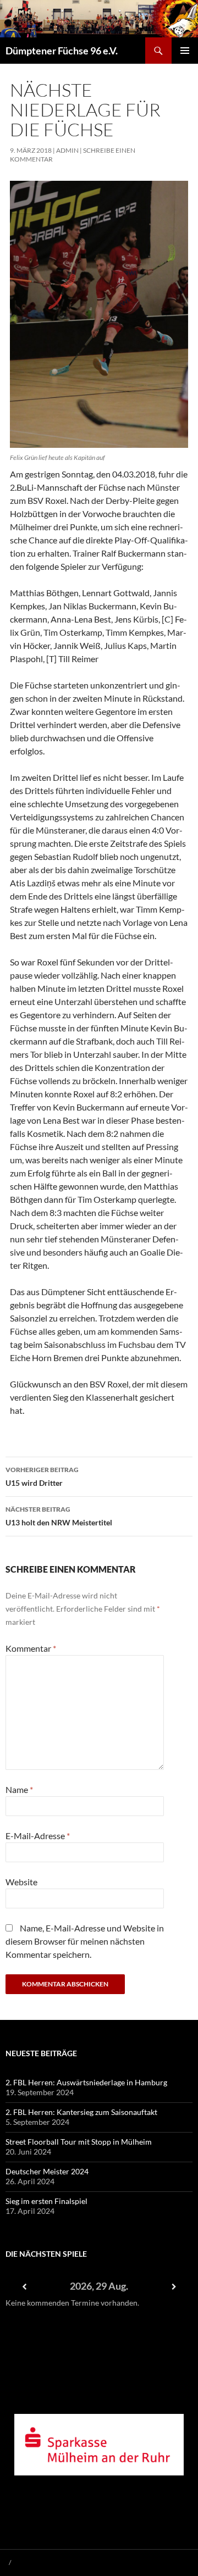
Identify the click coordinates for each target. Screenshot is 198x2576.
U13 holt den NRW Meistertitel (59, 1516)
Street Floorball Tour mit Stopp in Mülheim (79, 2142)
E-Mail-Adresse (38, 1836)
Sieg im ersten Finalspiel (46, 2201)
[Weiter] (174, 2287)
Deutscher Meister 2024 (47, 2171)
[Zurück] (24, 2287)
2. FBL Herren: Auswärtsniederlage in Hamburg (86, 2082)
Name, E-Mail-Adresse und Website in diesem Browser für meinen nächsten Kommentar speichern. (85, 1941)
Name (19, 1789)
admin (67, 150)
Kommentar (31, 1648)
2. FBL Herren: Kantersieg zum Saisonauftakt (81, 2112)
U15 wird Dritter (42, 1476)
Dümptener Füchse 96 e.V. (62, 51)
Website (21, 1882)
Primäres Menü (185, 51)
